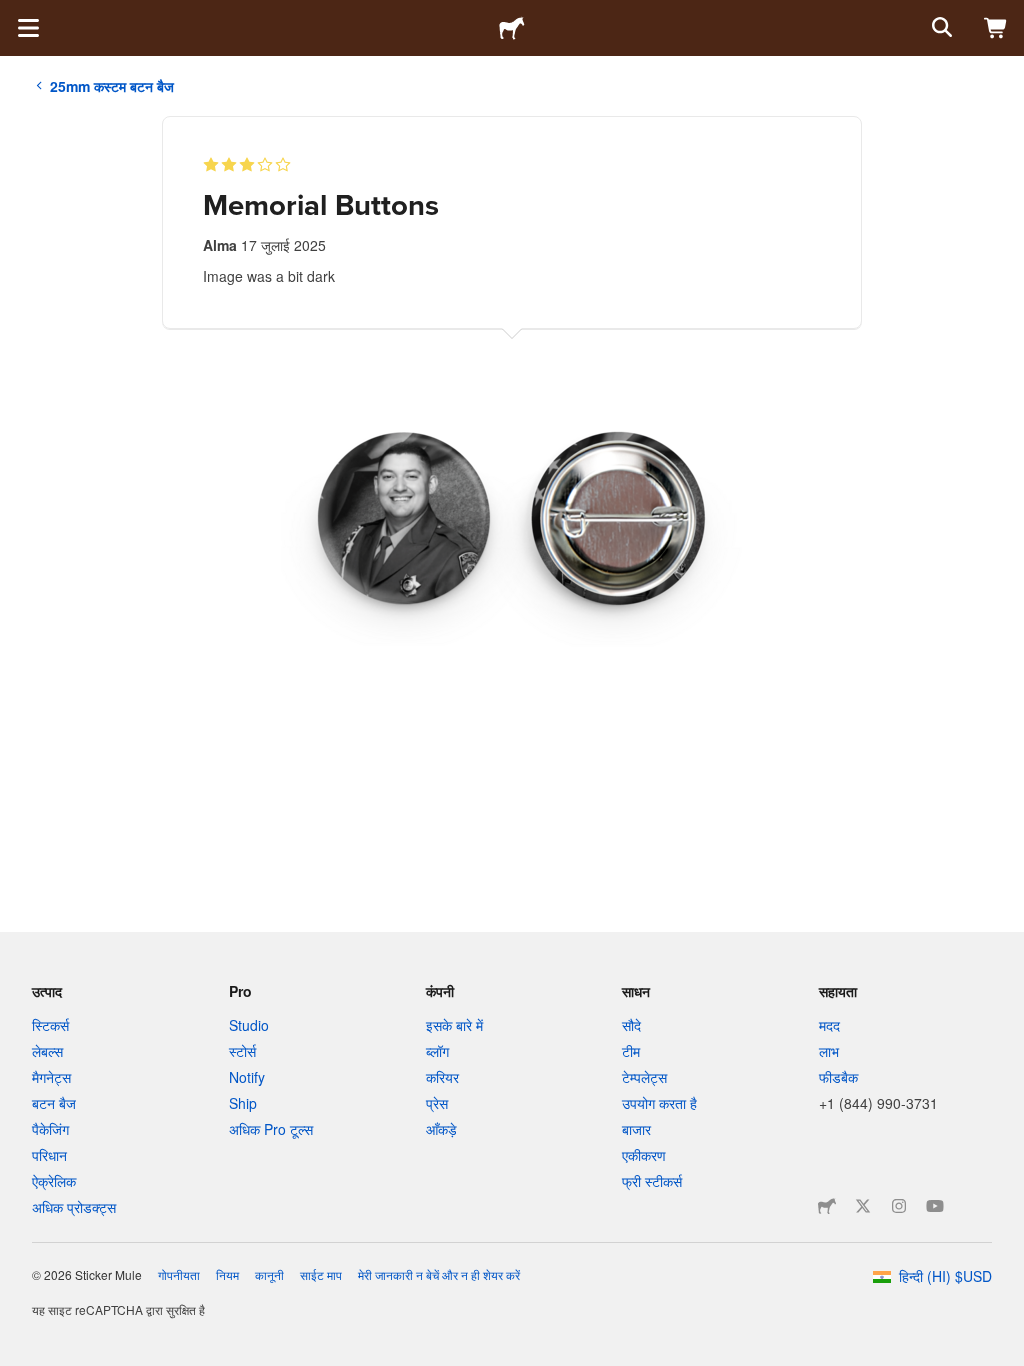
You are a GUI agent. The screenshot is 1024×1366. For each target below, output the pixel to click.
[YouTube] (935, 1206)
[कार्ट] (996, 28)
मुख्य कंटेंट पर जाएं (15, 15)
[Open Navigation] (28, 28)
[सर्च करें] (940, 28)
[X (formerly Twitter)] (863, 1206)
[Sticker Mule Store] (827, 1206)
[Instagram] (899, 1206)
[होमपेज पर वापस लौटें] (512, 28)
